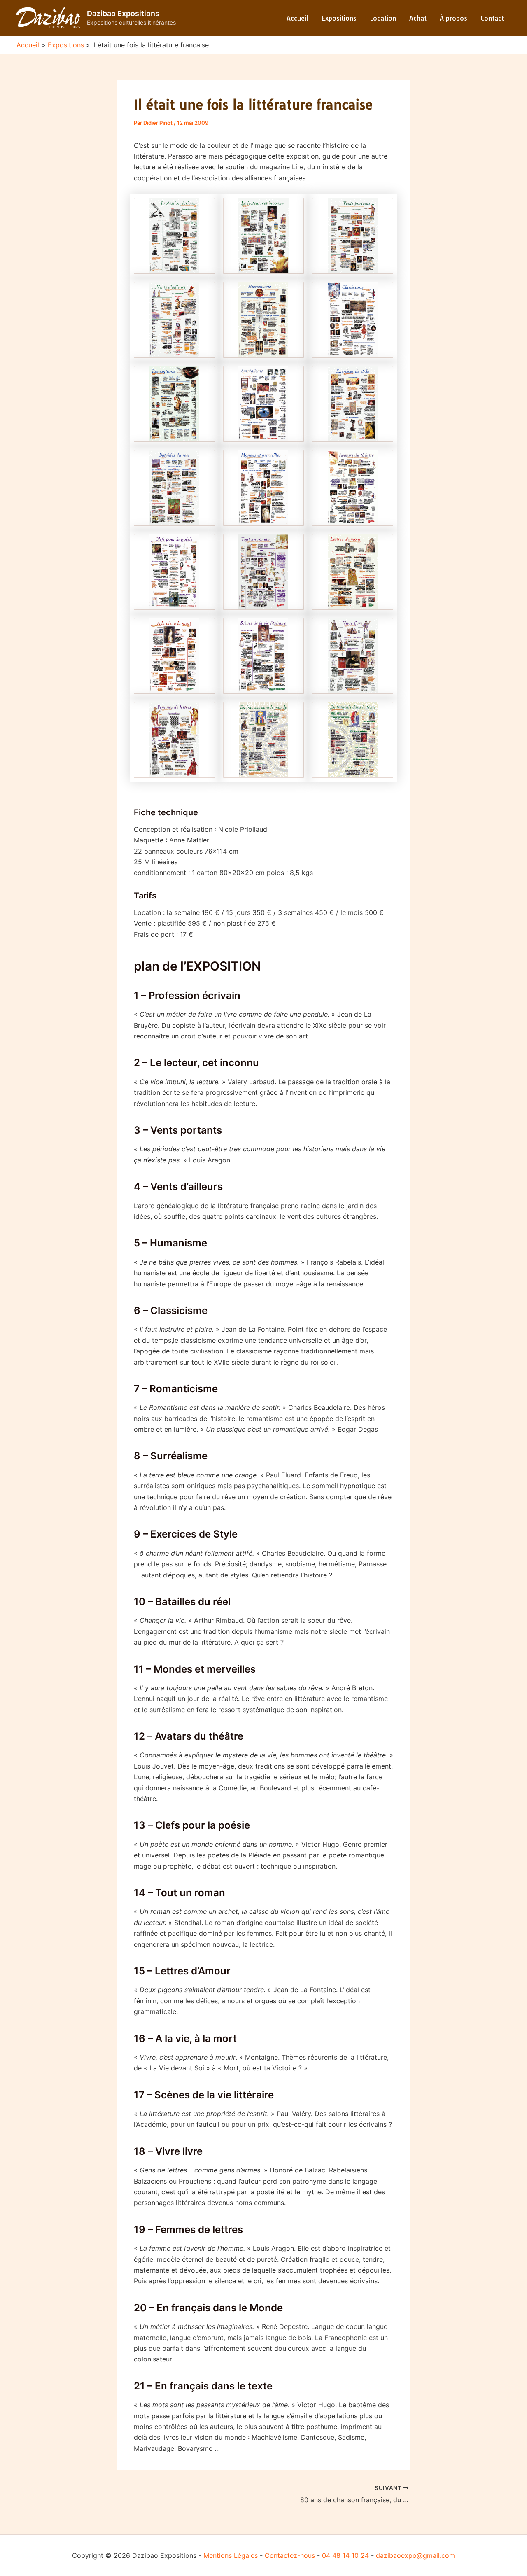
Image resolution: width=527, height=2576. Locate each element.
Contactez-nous (290, 2555)
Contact (492, 18)
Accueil (297, 18)
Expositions (339, 18)
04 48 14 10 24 (345, 2555)
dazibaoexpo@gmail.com (415, 2555)
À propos (454, 18)
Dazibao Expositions (123, 13)
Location (383, 18)
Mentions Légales (231, 2555)
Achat (418, 18)
